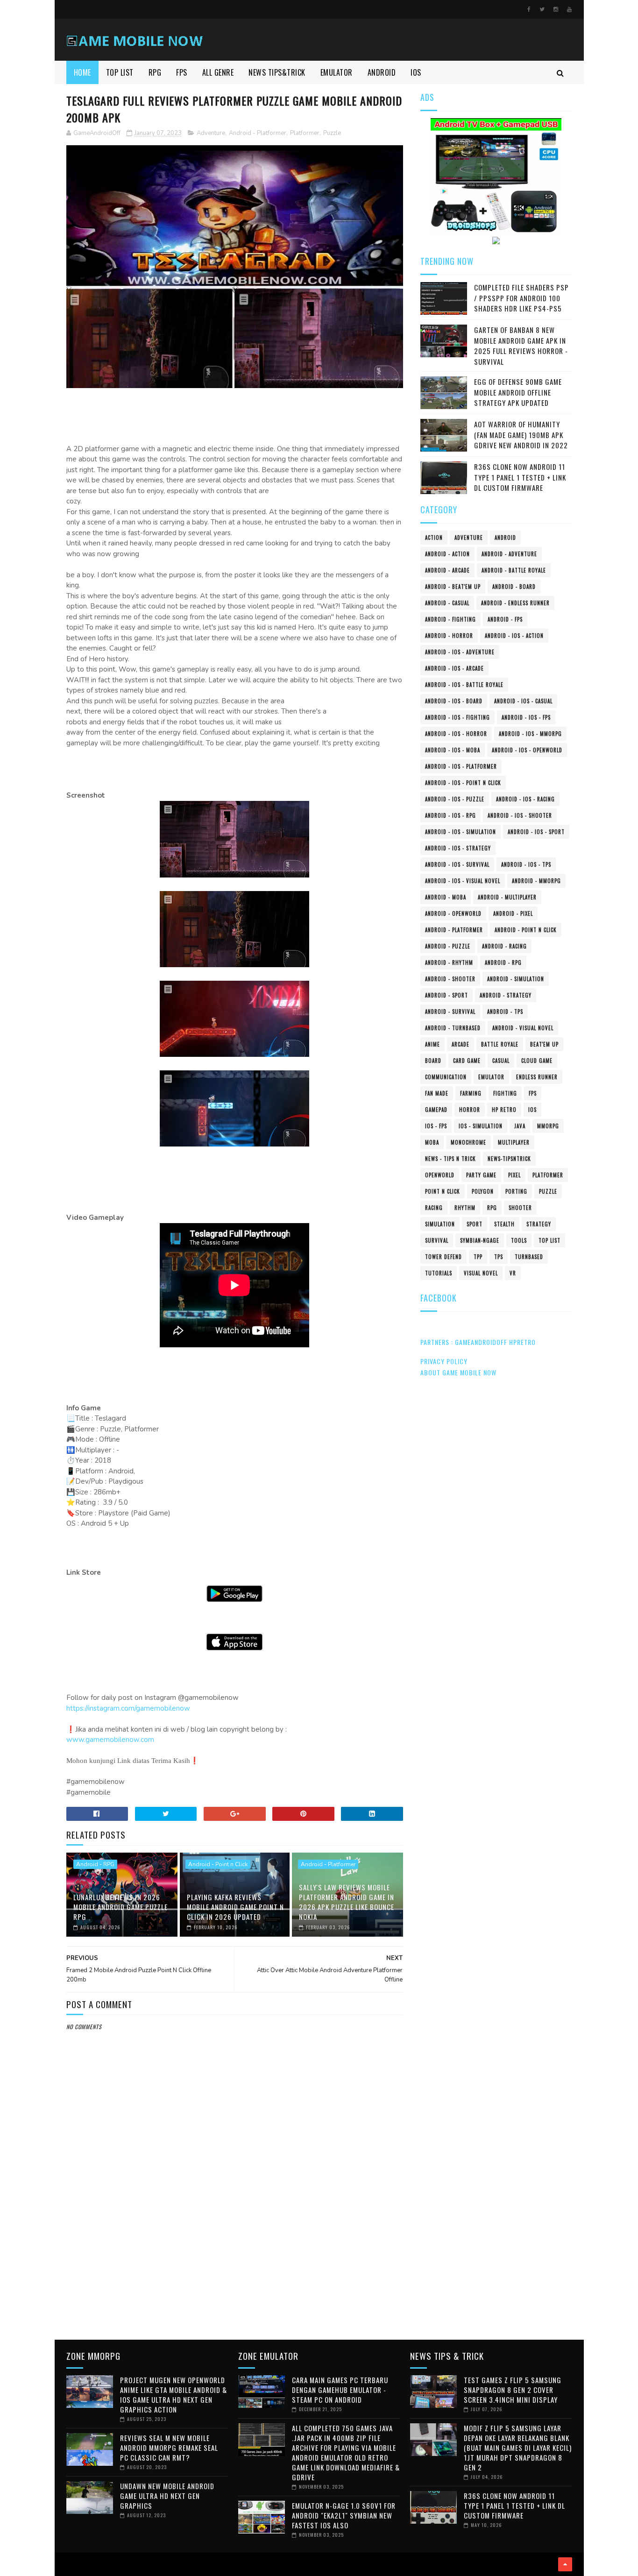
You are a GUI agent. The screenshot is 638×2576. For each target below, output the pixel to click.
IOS (416, 72)
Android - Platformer (258, 133)
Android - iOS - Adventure (460, 652)
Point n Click (443, 1191)
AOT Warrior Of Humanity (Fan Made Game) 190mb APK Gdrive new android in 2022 (521, 435)
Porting (516, 1191)
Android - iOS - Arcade (454, 668)
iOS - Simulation (481, 1126)
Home (82, 72)
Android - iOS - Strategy (458, 848)
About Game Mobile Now (458, 1372)
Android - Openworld (453, 913)
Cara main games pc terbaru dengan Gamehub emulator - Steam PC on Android (340, 2390)
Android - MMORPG (536, 881)
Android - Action (447, 554)
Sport (475, 1224)
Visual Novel (481, 1273)
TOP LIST (120, 72)
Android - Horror (449, 636)
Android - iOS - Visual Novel (463, 881)
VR (513, 1273)
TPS (499, 1257)
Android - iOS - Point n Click (463, 783)
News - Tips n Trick (450, 1159)
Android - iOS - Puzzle (455, 799)
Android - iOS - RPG (450, 815)
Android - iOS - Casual (523, 701)
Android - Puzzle (448, 946)
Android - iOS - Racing (525, 799)
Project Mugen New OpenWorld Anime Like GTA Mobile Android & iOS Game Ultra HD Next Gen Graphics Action (174, 2395)
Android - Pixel (513, 913)
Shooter (520, 1208)
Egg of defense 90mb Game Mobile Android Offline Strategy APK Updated (518, 392)
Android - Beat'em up (453, 587)
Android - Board (514, 587)
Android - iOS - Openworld (527, 750)
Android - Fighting (450, 619)
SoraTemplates (69, 2564)
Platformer (305, 133)
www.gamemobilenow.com (110, 1740)
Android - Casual (447, 603)
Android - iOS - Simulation (461, 832)
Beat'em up (544, 1044)
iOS (532, 1110)
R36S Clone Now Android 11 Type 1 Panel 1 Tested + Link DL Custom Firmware (520, 477)
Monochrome (468, 1142)
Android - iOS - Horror (456, 734)
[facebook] (529, 9)
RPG (155, 72)
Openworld (440, 1175)
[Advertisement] (235, 2254)
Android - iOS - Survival (457, 864)
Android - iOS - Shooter (520, 815)
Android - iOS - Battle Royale (464, 685)
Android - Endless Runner (515, 603)
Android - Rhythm (449, 962)
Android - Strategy (506, 995)
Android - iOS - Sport (536, 832)
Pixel (514, 1175)
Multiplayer (514, 1142)
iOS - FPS (436, 1126)
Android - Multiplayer (507, 897)
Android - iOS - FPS (526, 717)
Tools (519, 1240)
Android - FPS (505, 619)
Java (520, 1126)
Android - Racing (504, 946)
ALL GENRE (218, 72)
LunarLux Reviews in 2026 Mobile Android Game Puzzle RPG (121, 1907)
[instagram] (556, 9)
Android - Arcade (447, 570)
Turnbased (529, 1257)
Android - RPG (95, 1864)
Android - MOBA (446, 897)
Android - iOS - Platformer (461, 766)
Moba (432, 1142)
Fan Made (437, 1093)
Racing (434, 1208)
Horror (470, 1110)
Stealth (504, 1224)
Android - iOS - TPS (526, 864)
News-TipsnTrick (509, 1159)
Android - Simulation (516, 979)
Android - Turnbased (453, 1028)
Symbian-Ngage (480, 1240)
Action (434, 538)
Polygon (483, 1191)
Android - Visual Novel (523, 1028)
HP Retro (504, 1110)
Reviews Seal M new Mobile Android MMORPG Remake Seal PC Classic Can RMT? (169, 2448)
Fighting (505, 1093)
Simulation (440, 1224)
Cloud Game (537, 1061)
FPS (182, 72)
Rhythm (465, 1208)
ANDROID (382, 72)
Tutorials (439, 1273)
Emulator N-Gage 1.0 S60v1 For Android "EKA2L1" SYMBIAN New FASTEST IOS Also (344, 2515)
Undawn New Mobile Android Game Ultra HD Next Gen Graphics (167, 2496)
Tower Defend (443, 1257)
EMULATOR (337, 72)
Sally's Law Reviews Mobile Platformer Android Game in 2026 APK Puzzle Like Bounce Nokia (347, 1902)
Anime (432, 1044)
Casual (501, 1061)
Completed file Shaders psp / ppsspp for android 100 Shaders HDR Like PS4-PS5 (521, 298)
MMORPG (548, 1126)
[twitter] (542, 9)
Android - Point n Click (218, 1864)
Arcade (461, 1044)
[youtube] (569, 9)
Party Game (481, 1175)
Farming (471, 1093)
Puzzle (332, 133)
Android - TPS (505, 1012)
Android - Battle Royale (514, 570)
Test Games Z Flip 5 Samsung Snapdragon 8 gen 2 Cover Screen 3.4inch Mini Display (513, 2390)
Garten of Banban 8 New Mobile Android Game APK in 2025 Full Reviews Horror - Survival (521, 346)
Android (505, 538)
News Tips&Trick (277, 72)
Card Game (467, 1061)
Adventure (211, 133)
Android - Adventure (509, 554)
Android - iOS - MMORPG (530, 734)
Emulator (491, 1077)
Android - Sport (447, 995)
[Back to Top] (565, 2564)
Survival (437, 1240)
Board (433, 1061)
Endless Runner (537, 1077)
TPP (478, 1257)
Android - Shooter (450, 979)
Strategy (539, 1224)
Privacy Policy (444, 1361)
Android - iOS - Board (454, 701)
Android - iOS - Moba (453, 750)
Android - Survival (450, 1012)
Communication (446, 1077)
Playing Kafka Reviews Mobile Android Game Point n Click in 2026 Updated (235, 1907)
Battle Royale (500, 1044)
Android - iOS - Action (514, 636)
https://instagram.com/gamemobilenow (128, 1708)
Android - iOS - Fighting (457, 717)
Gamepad (436, 1110)
